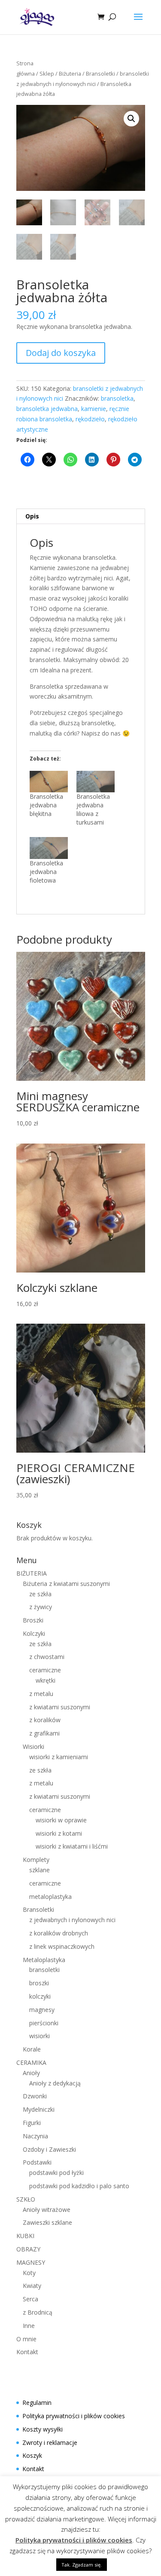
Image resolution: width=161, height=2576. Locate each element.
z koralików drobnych (59, 1933)
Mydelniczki (39, 2109)
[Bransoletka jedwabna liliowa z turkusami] (96, 782)
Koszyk (32, 2455)
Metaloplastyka (44, 1960)
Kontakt (27, 2352)
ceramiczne (45, 1670)
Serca (30, 2299)
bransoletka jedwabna (47, 409)
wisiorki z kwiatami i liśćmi (72, 1846)
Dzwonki (35, 2096)
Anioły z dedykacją (55, 2083)
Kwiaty (32, 2286)
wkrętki (46, 1680)
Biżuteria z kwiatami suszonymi (66, 1584)
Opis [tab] (32, 516)
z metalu (41, 1694)
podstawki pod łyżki (56, 2173)
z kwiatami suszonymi (60, 1707)
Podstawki (37, 2162)
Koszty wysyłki (43, 2429)
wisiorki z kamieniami (59, 1757)
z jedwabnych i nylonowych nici (72, 1920)
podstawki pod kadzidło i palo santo (79, 2186)
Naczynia (35, 2136)
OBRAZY (28, 2249)
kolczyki (40, 1996)
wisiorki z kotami (59, 1833)
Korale (32, 2049)
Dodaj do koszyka (61, 353)
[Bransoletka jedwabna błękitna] (49, 782)
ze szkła (40, 1594)
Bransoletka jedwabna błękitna (46, 805)
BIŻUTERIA (32, 1573)
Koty (29, 2273)
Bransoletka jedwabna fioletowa (46, 872)
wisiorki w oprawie (61, 1820)
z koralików (45, 1720)
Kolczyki (34, 1633)
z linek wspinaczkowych (62, 1946)
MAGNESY (31, 2262)
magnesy (42, 2010)
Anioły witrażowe (47, 2210)
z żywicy (41, 1607)
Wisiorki (33, 1746)
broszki (39, 1983)
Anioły (31, 2073)
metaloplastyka (50, 1897)
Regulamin (37, 2403)
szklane (39, 1870)
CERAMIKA (31, 2062)
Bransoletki (100, 74)
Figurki (32, 2123)
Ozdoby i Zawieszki (49, 2149)
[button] (131, 119)
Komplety (36, 1860)
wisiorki (39, 2036)
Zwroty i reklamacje (50, 2443)
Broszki (33, 1620)
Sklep (47, 74)
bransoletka (117, 398)
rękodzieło (90, 419)
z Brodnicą (38, 2312)
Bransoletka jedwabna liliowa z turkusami (93, 809)
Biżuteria (70, 74)
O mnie (26, 2339)
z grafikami (44, 1733)
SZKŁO (26, 2199)
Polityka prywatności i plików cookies (74, 2416)
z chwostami (47, 1657)
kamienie (94, 409)
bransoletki (44, 1970)
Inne (29, 2326)
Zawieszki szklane (47, 2222)
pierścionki (44, 2023)
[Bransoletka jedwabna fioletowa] (49, 848)
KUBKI (25, 2236)
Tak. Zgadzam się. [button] (82, 2565)
